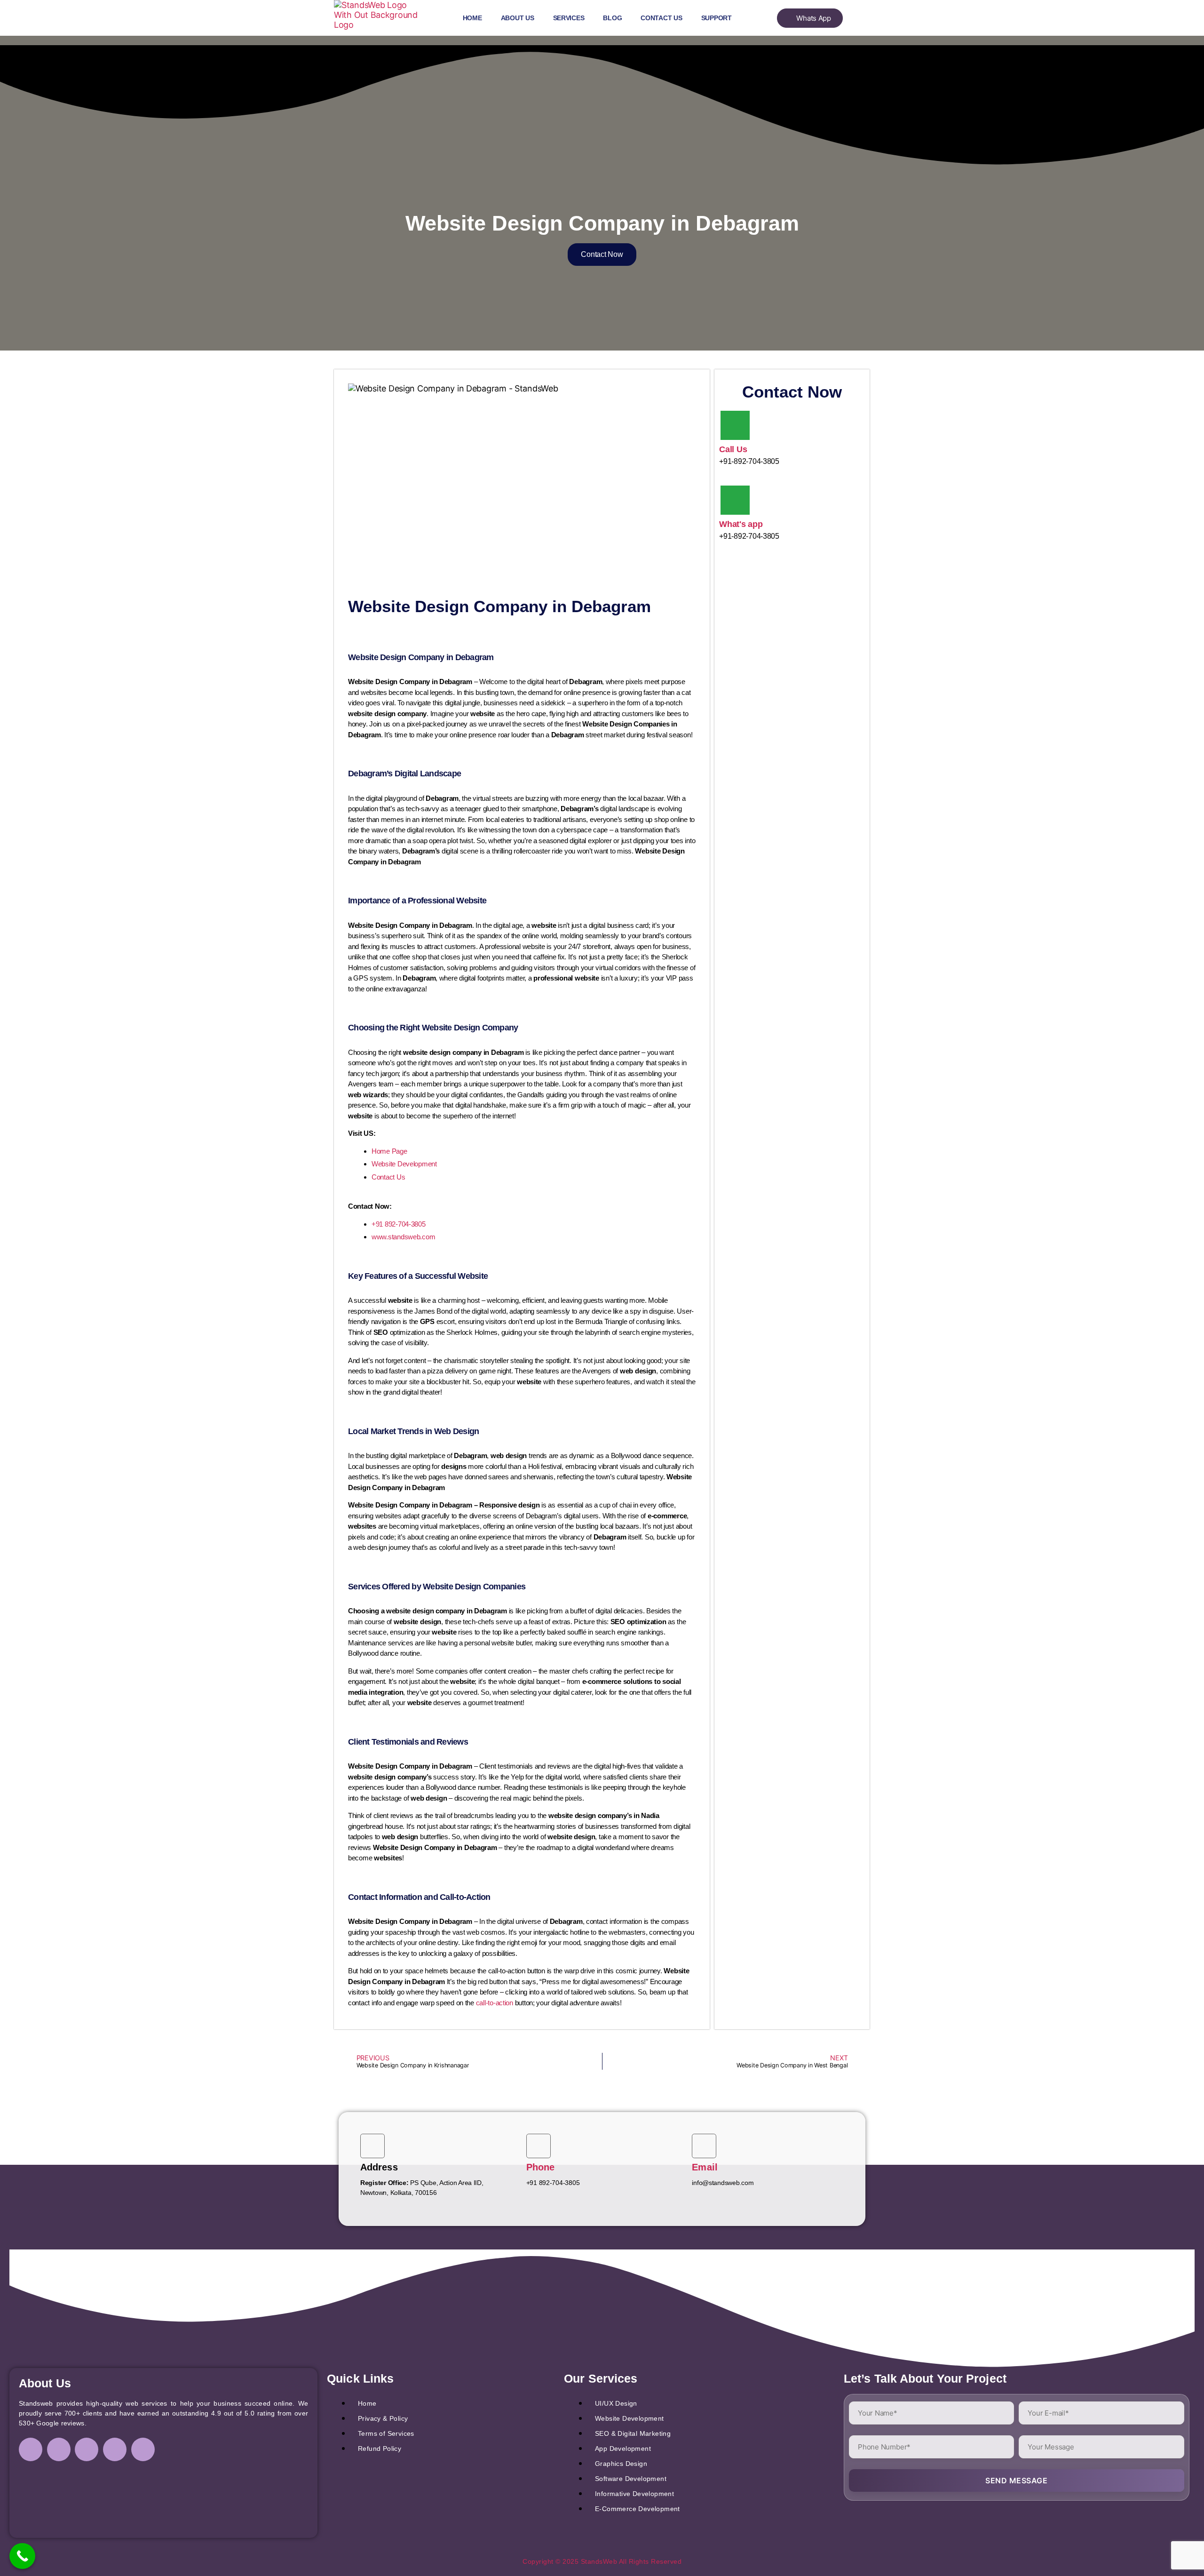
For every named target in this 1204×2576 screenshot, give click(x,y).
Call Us (733, 449)
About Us (518, 18)
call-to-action (495, 2003)
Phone (541, 2167)
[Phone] (539, 2146)
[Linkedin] (87, 2449)
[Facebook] (31, 2449)
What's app (741, 524)
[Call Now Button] (22, 2556)
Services (569, 18)
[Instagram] (59, 2449)
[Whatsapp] (143, 2449)
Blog (612, 18)
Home (472, 18)
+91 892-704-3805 (399, 1224)
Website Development (404, 1164)
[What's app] (735, 500)
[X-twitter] (115, 2449)
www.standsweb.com (403, 1237)
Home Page (389, 1151)
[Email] (704, 2146)
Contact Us (661, 18)
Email (705, 2167)
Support (717, 18)
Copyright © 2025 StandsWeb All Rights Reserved (602, 2561)
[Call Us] (735, 425)
